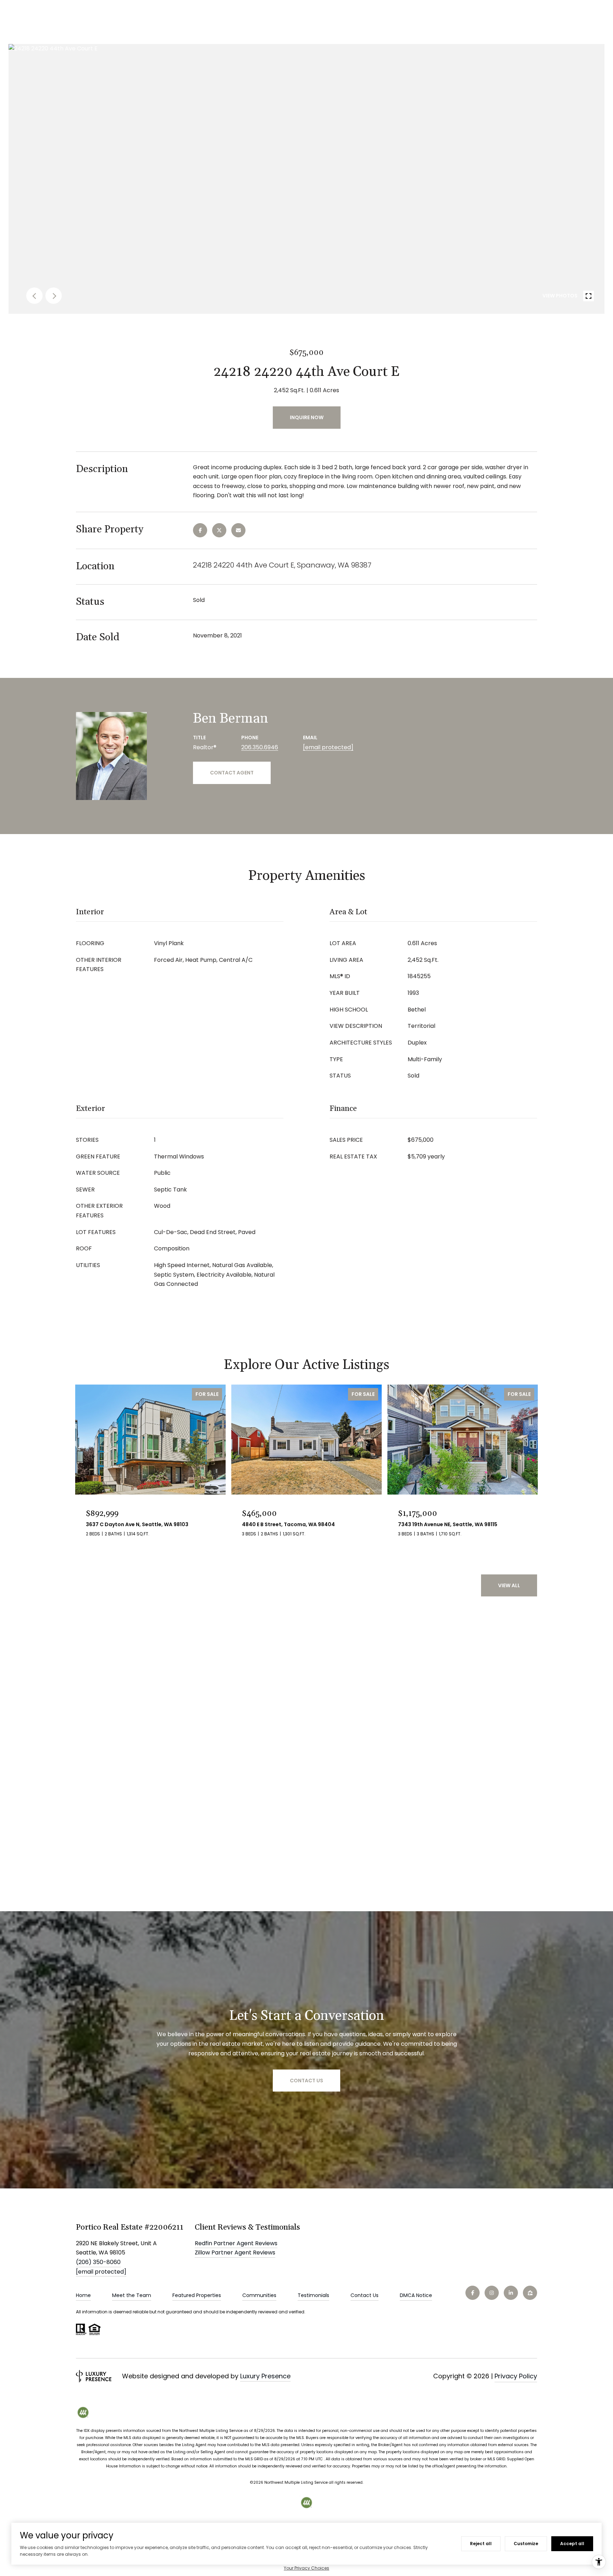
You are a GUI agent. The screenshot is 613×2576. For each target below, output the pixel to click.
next (54, 296)
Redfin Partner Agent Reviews (236, 2243)
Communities (259, 2295)
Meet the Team (132, 2295)
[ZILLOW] (530, 2293)
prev (34, 296)
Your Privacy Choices (306, 2568)
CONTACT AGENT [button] (232, 773)
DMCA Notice (416, 2295)
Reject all (481, 2544)
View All (509, 1585)
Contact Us (365, 2295)
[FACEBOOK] (473, 2293)
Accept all (572, 2544)
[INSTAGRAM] (492, 2293)
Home (83, 2295)
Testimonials (313, 2295)
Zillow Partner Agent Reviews (235, 2252)
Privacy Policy (516, 2376)
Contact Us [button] (306, 2081)
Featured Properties (197, 2295)
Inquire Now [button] (307, 417)
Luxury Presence (265, 2376)
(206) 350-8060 (98, 2262)
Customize (526, 2544)
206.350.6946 (260, 747)
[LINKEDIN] (511, 2293)
